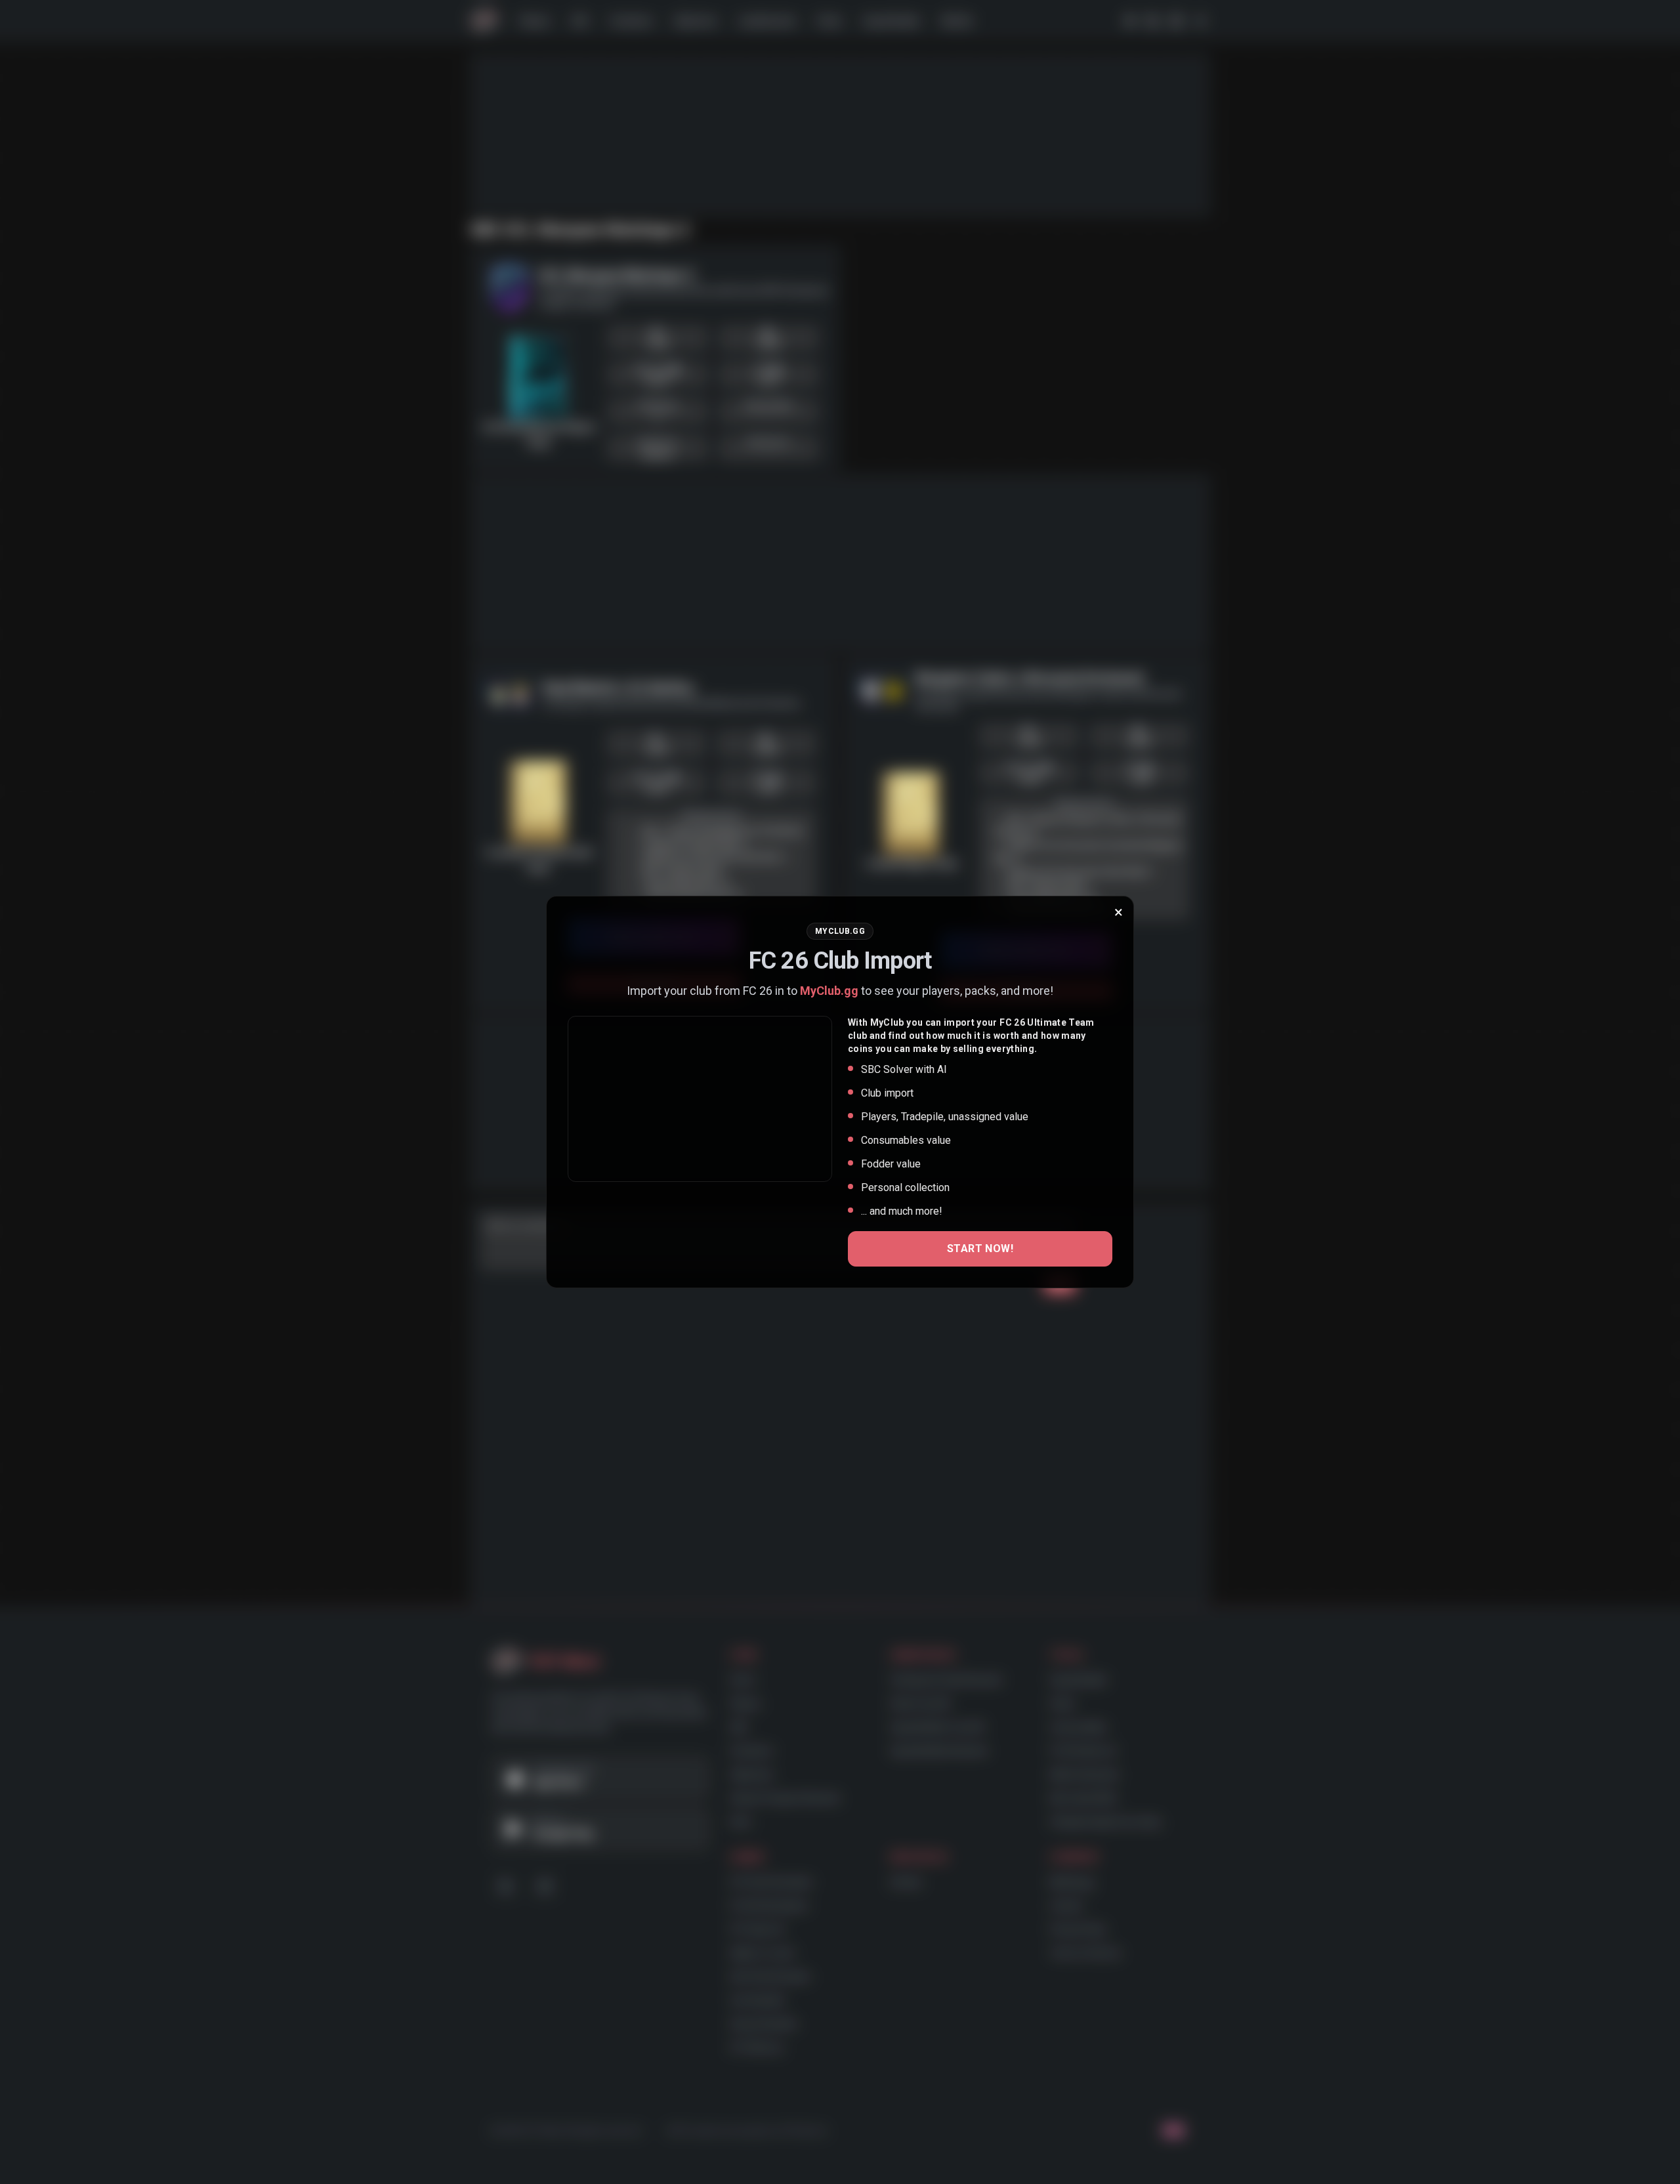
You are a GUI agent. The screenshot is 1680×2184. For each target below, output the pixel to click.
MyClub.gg (829, 991)
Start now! (980, 1249)
